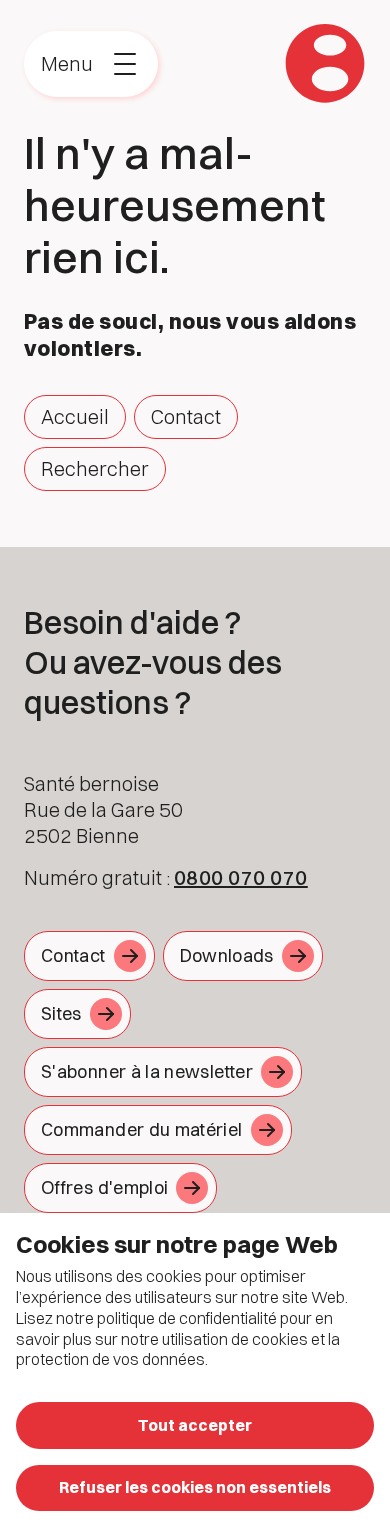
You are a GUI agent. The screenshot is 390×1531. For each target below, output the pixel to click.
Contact (186, 416)
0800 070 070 (241, 877)
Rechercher (95, 468)
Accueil (75, 416)
